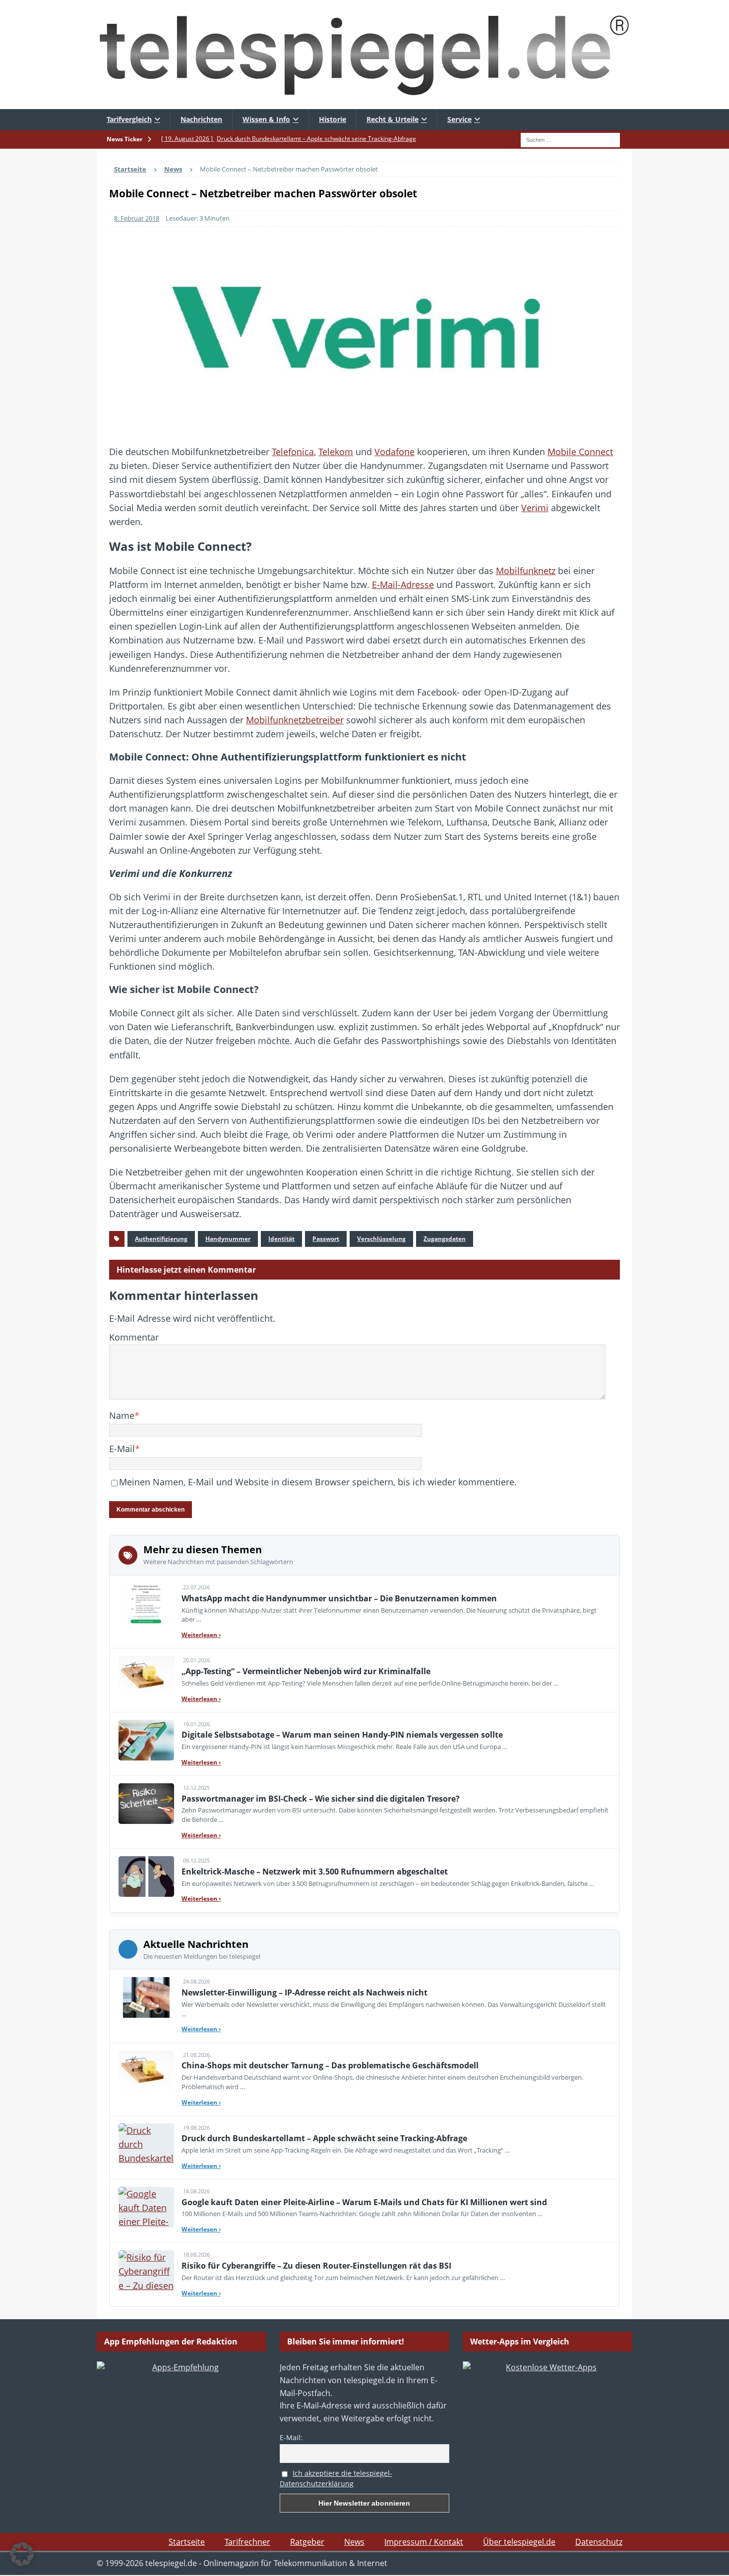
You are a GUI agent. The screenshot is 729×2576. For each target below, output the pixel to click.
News (354, 2542)
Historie (333, 119)
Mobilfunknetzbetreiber (295, 720)
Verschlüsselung (381, 1239)
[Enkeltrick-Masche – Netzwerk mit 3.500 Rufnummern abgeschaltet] (146, 1876)
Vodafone (395, 452)
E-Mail (122, 1449)
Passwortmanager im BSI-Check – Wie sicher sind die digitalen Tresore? (321, 1799)
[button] (22, 2554)
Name (122, 1415)
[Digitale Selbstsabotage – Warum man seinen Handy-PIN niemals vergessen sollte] (146, 1740)
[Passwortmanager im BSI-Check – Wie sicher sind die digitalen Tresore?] (146, 1804)
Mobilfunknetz (526, 571)
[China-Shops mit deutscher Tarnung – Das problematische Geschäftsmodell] (146, 2071)
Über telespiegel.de (519, 2542)
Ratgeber (307, 2542)
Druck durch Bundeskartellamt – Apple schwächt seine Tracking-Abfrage (324, 2138)
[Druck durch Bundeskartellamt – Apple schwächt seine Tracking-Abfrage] (146, 2144)
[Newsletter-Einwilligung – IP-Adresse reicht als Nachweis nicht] (146, 1997)
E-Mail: (291, 2437)
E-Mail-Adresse (403, 585)
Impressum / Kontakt (424, 2542)
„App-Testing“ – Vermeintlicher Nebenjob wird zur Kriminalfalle (306, 1671)
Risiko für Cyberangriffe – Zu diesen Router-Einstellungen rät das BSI (316, 2266)
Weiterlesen (201, 1635)
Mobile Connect (580, 452)
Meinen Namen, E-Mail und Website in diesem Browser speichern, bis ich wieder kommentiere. (318, 1482)
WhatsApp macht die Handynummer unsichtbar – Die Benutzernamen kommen (339, 1598)
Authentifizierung (161, 1239)
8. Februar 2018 (137, 218)
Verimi (535, 508)
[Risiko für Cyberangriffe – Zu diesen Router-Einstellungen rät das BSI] (146, 2271)
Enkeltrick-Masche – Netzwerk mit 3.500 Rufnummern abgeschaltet (315, 1872)
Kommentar (134, 1337)
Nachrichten (201, 119)
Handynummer (228, 1239)
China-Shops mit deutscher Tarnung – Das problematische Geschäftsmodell (330, 2065)
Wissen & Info (266, 119)
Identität (281, 1239)
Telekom (336, 452)
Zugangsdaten (445, 1239)
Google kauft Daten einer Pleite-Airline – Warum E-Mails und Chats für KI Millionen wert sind (364, 2202)
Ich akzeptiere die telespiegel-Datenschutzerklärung (336, 2478)
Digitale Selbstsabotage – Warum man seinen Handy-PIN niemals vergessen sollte (342, 1735)
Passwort (326, 1239)
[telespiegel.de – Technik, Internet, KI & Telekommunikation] (364, 55)
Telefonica (293, 452)
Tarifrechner (247, 2542)
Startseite (187, 2542)
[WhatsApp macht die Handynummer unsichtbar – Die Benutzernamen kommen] (146, 1603)
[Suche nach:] (570, 139)
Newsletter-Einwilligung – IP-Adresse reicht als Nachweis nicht (304, 1992)
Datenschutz (599, 2542)
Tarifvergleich (129, 119)
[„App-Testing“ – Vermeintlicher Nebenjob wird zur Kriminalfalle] (146, 1676)
